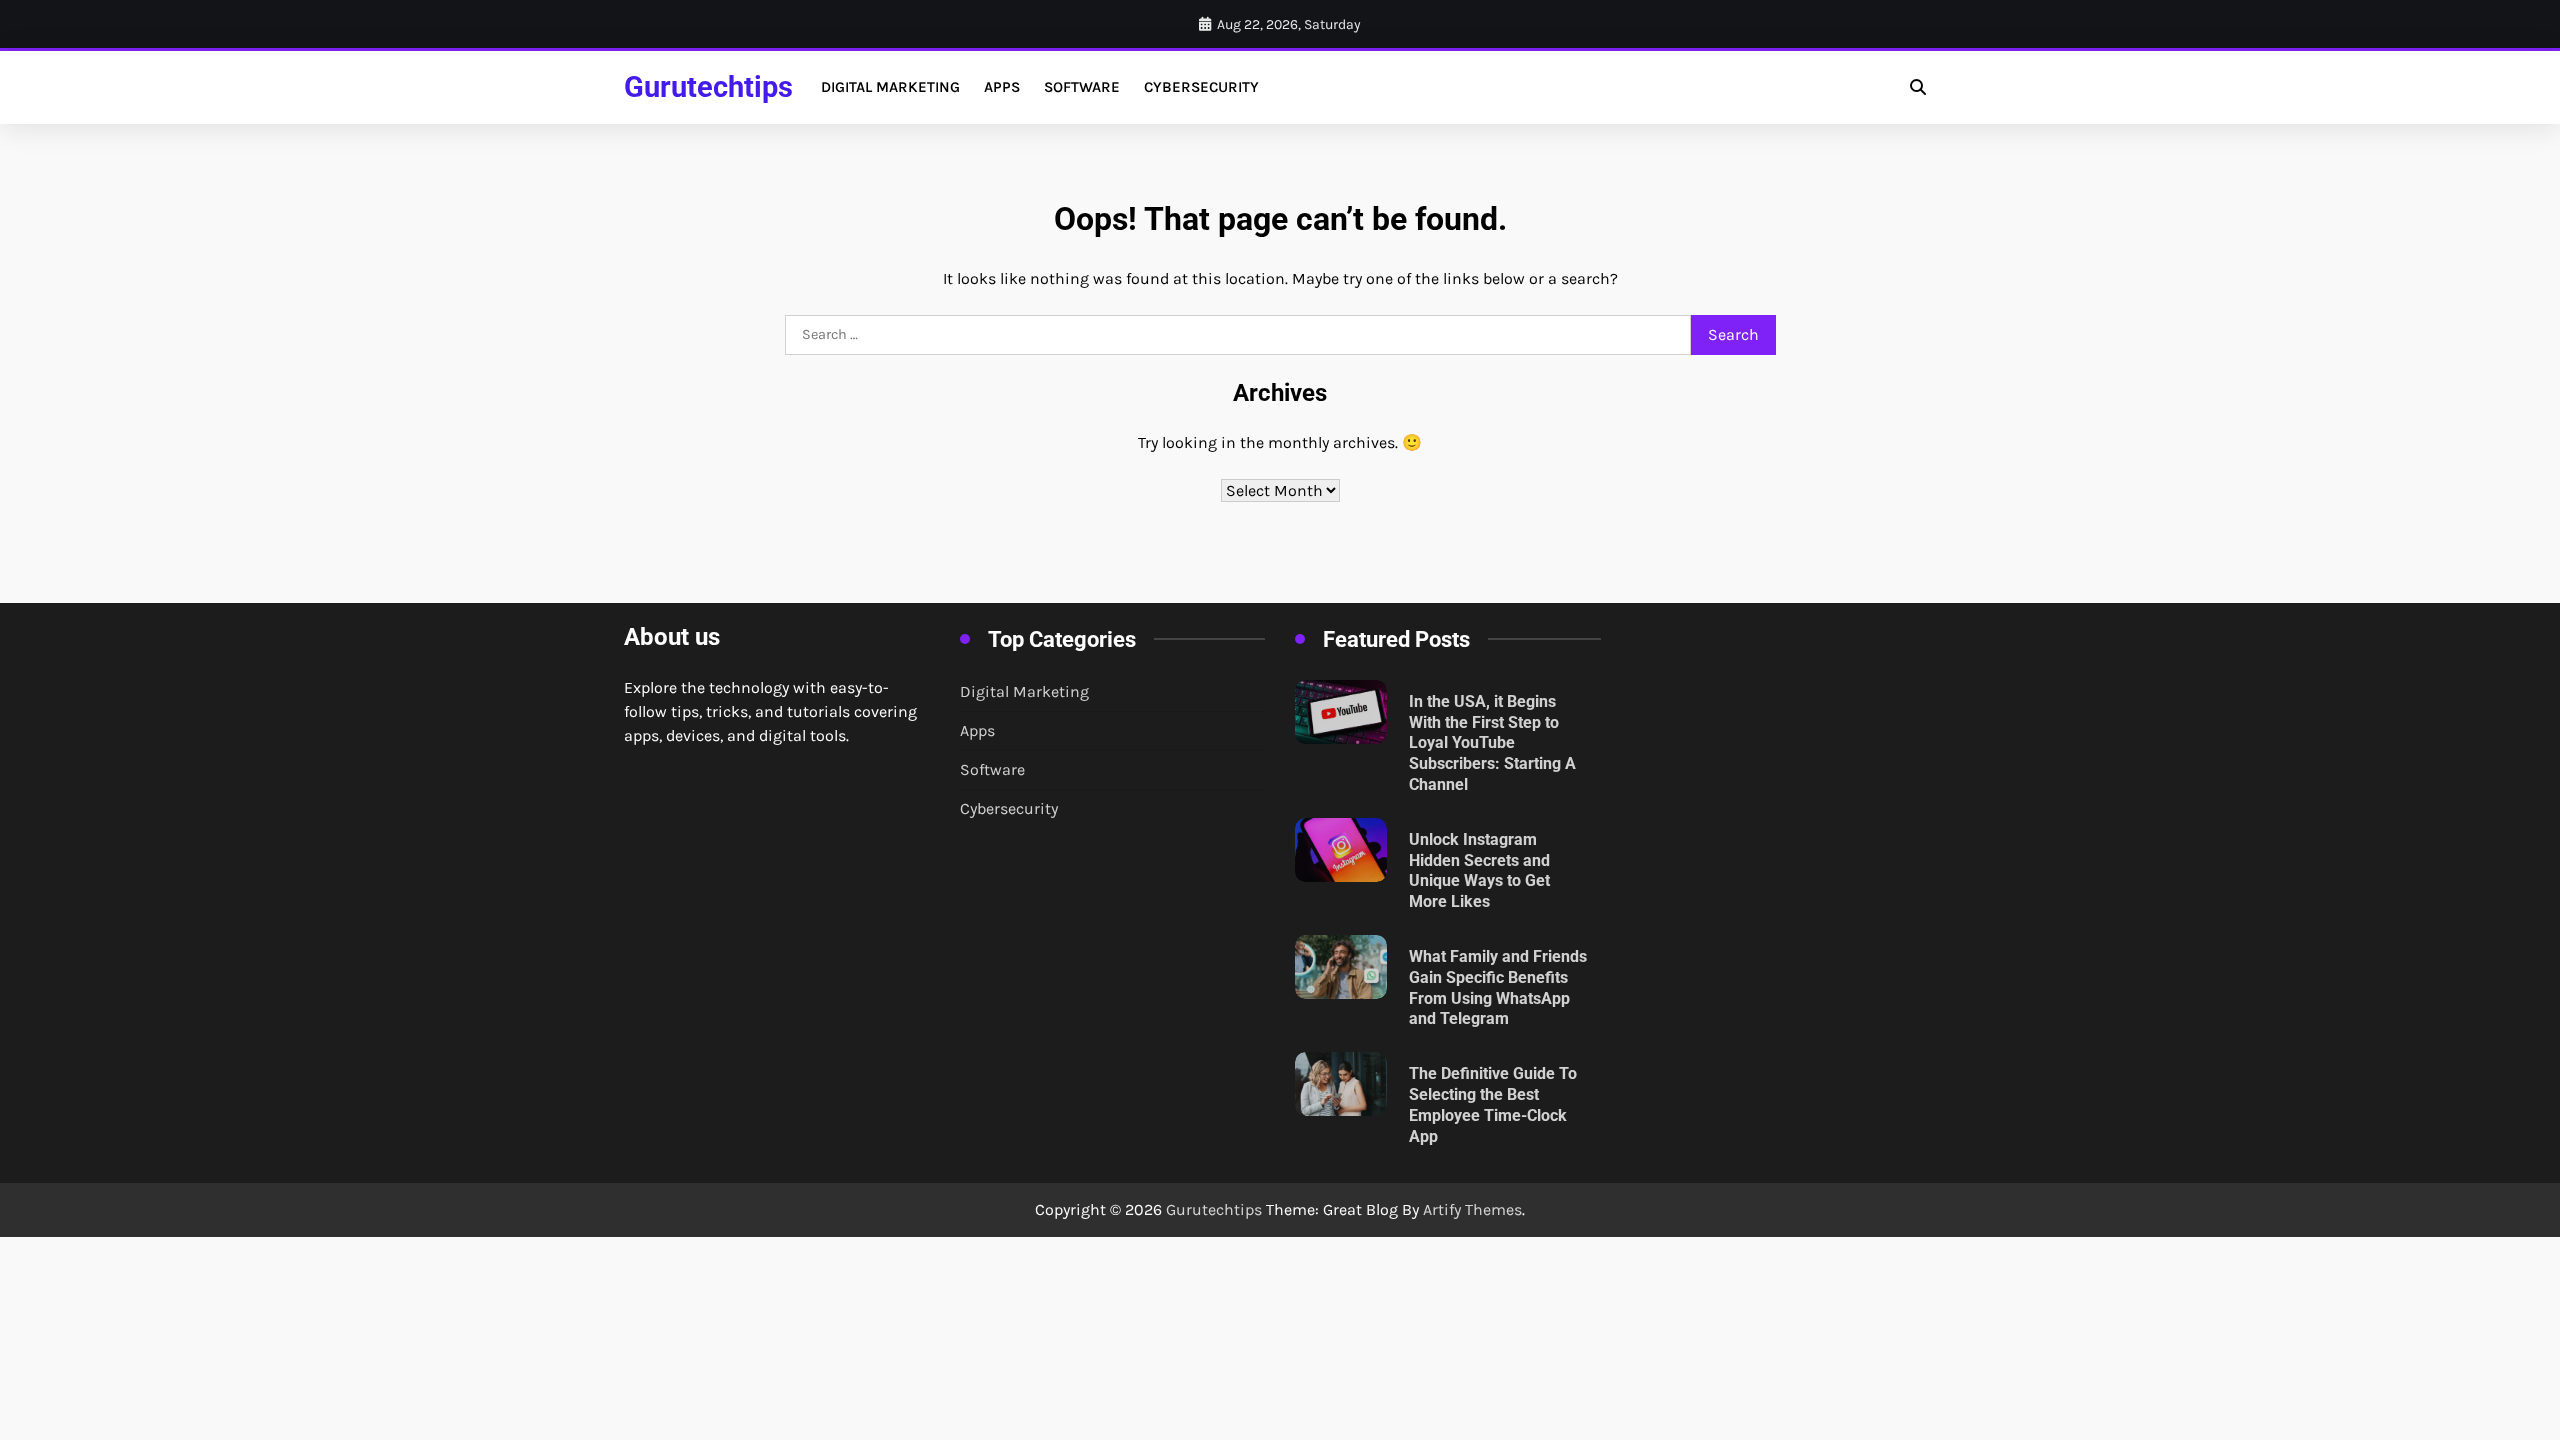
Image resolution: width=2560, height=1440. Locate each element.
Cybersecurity (1201, 87)
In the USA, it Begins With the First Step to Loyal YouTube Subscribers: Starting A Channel (1492, 743)
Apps (1002, 87)
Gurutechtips (708, 87)
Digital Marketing (890, 87)
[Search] (1918, 87)
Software (1082, 87)
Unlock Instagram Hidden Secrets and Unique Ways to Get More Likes (1479, 870)
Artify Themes (1472, 1209)
